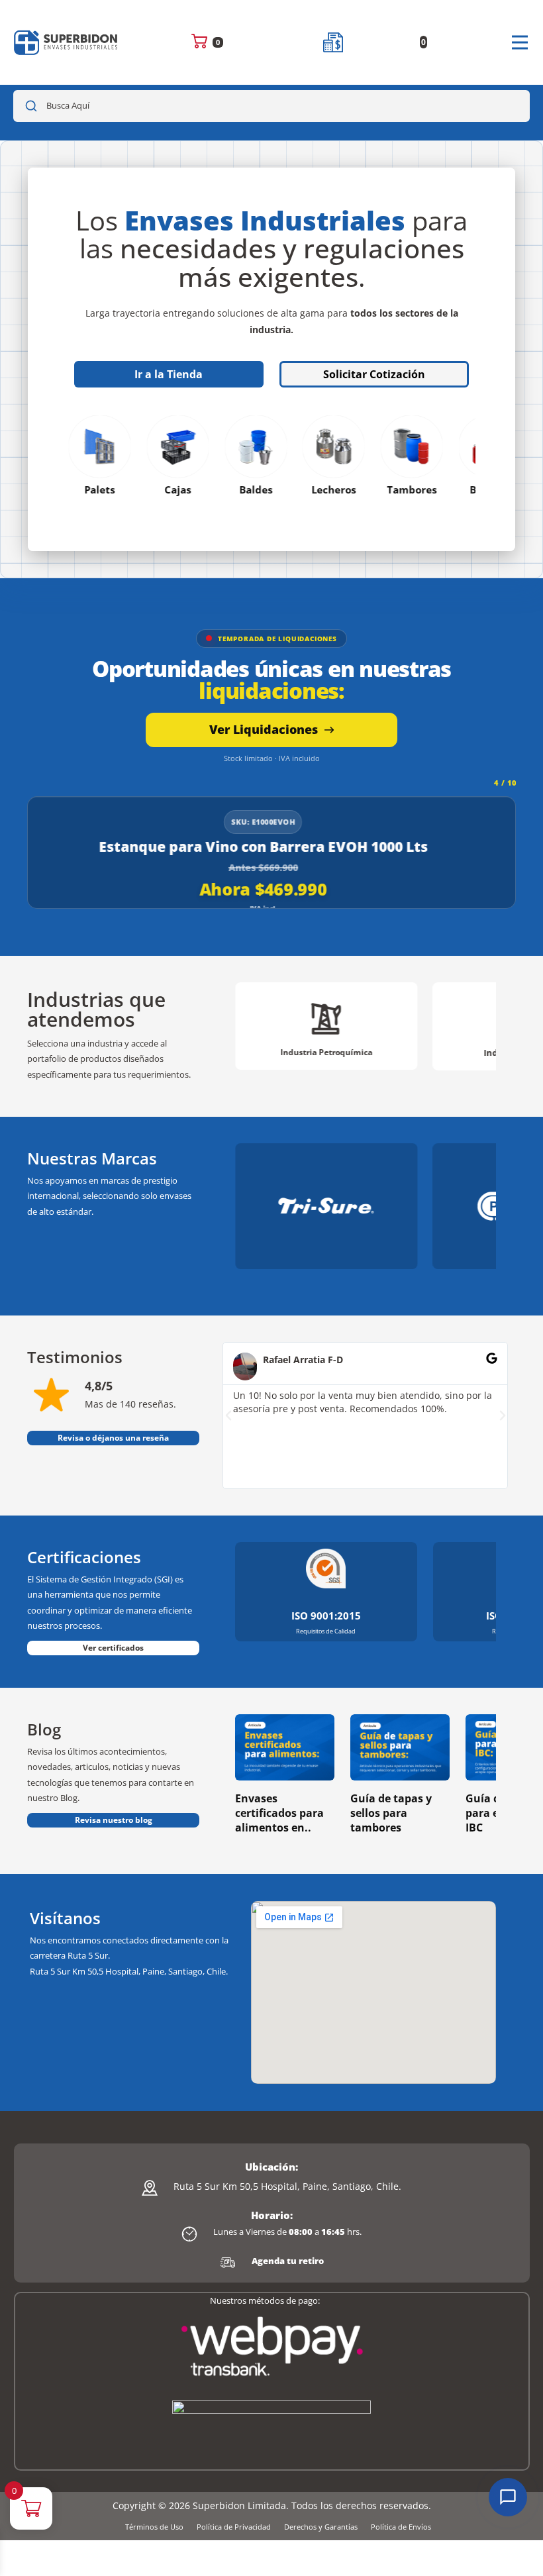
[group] (326, 1026)
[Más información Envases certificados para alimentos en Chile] (285, 1747)
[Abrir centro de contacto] (508, 2497)
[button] (228, 1416)
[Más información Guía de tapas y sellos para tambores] (400, 1747)
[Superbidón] (66, 43)
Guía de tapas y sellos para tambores (391, 1813)
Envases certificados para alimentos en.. (279, 1813)
